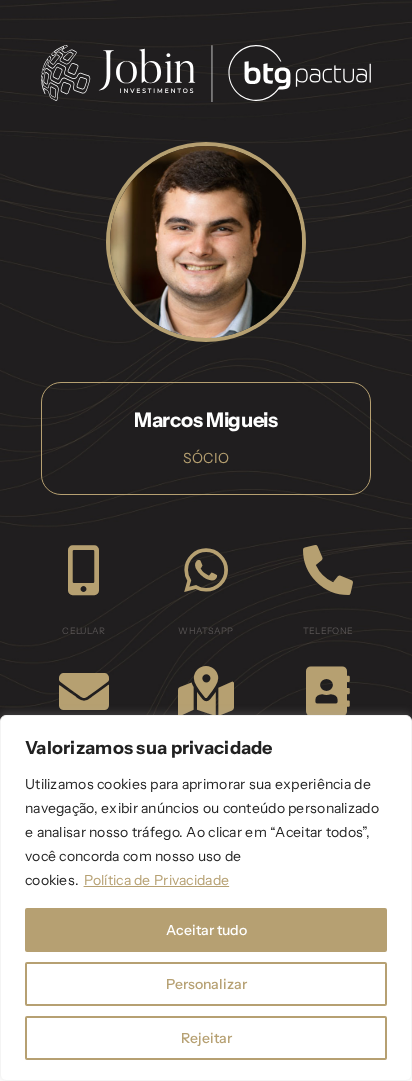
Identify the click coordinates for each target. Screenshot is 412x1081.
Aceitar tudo (206, 930)
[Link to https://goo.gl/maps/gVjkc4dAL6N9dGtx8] (206, 691)
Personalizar (206, 984)
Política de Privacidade (157, 880)
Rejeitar (206, 1038)
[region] (206, 898)
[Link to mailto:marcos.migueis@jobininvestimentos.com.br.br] (84, 691)
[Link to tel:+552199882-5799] (83, 570)
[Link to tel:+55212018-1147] (328, 570)
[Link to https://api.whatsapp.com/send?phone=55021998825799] (206, 570)
